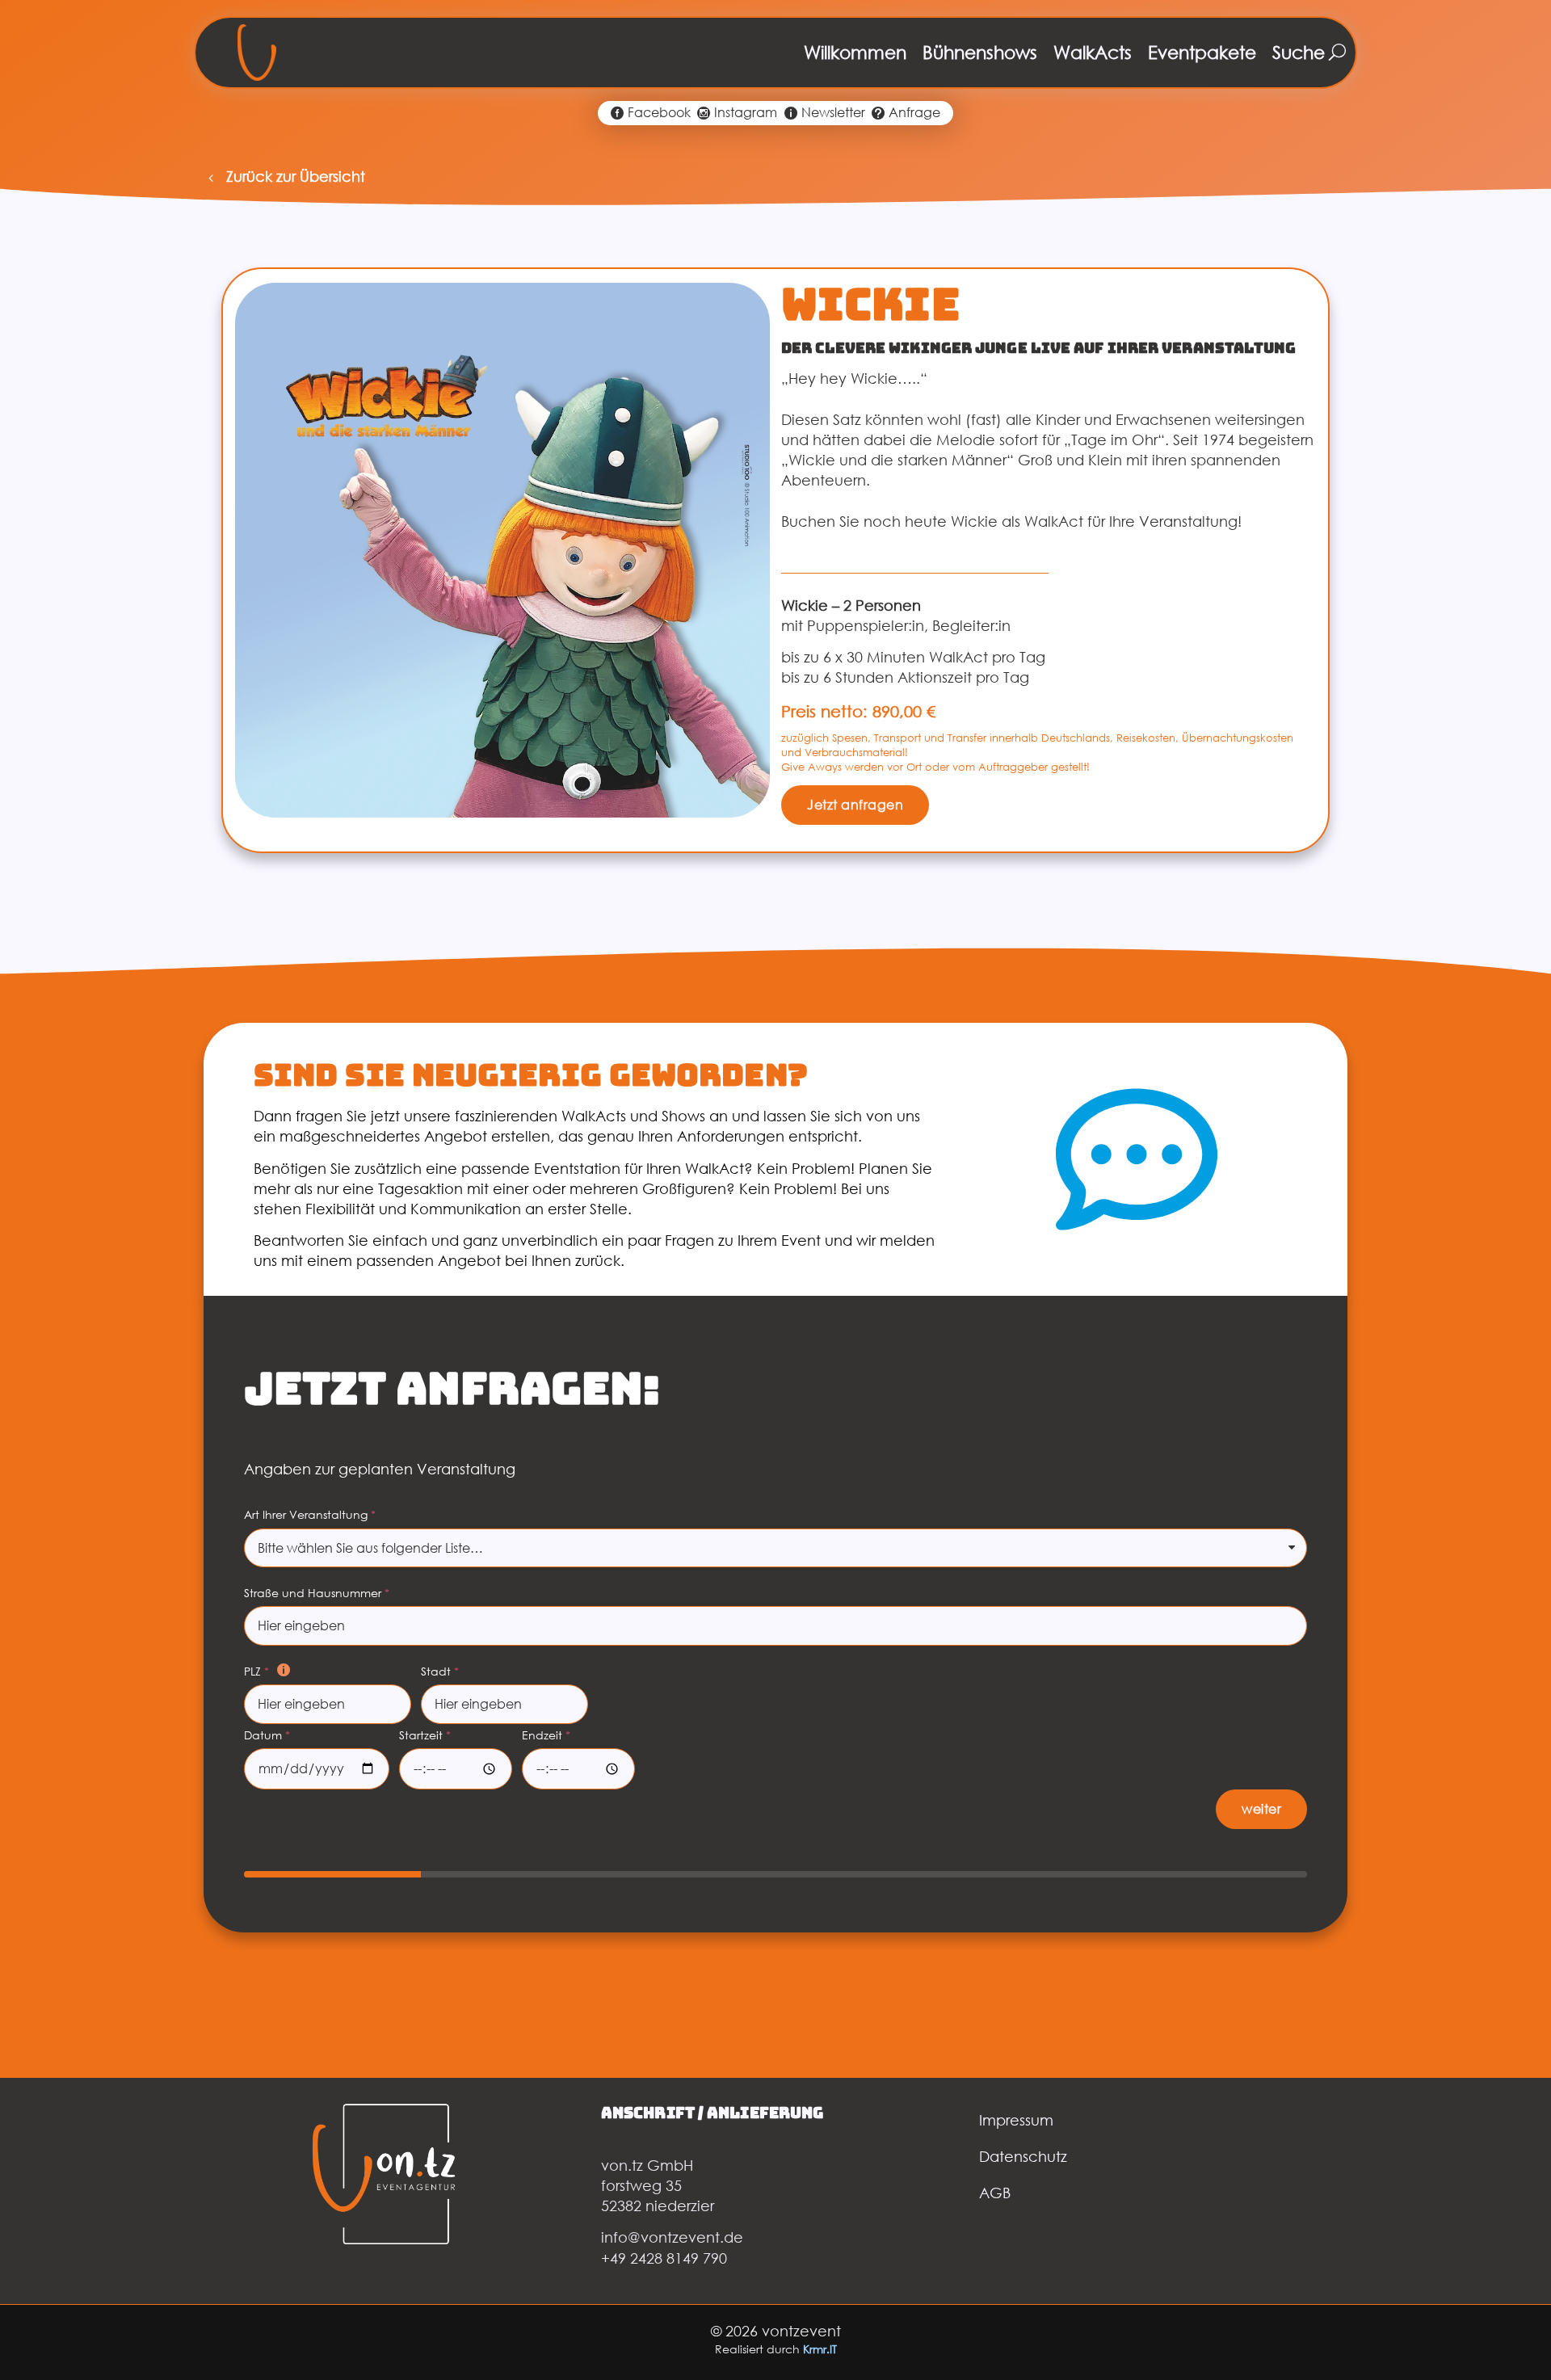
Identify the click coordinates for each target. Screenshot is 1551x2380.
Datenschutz (1023, 2156)
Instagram (746, 113)
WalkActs (1093, 52)
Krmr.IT (820, 2349)
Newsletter (833, 113)
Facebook (659, 113)
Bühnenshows (980, 52)
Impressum (1016, 2120)
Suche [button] (1299, 52)
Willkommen (855, 52)
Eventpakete (1202, 52)
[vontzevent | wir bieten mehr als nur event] (257, 53)
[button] (284, 177)
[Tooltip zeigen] (284, 1670)
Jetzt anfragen (855, 805)
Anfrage (914, 113)
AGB (995, 2193)
